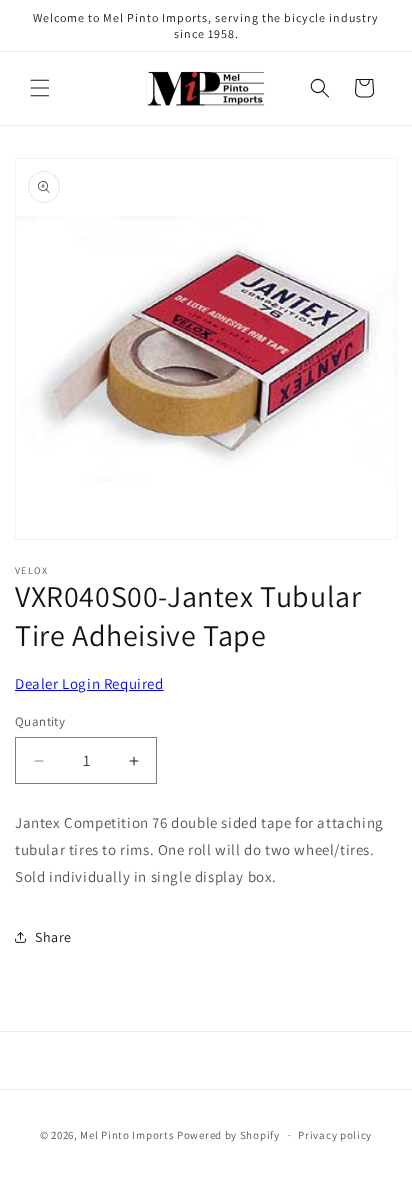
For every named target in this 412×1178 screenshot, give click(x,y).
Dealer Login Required (89, 683)
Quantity (40, 721)
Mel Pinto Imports (127, 1135)
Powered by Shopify (228, 1135)
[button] (40, 88)
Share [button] (53, 937)
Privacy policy (335, 1135)
